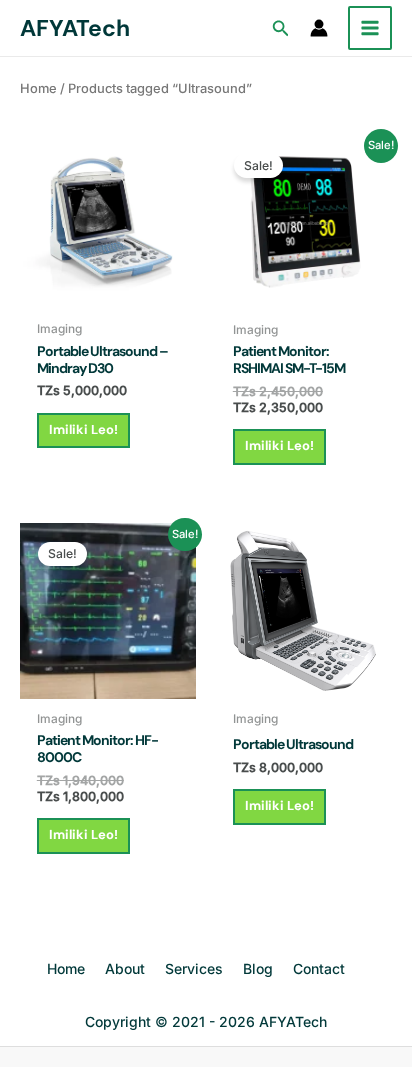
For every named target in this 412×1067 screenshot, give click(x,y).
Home (38, 88)
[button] (281, 28)
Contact (319, 968)
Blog (258, 968)
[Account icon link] (319, 28)
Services (194, 968)
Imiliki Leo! (83, 429)
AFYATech (75, 28)
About (125, 968)
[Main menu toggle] (370, 28)
